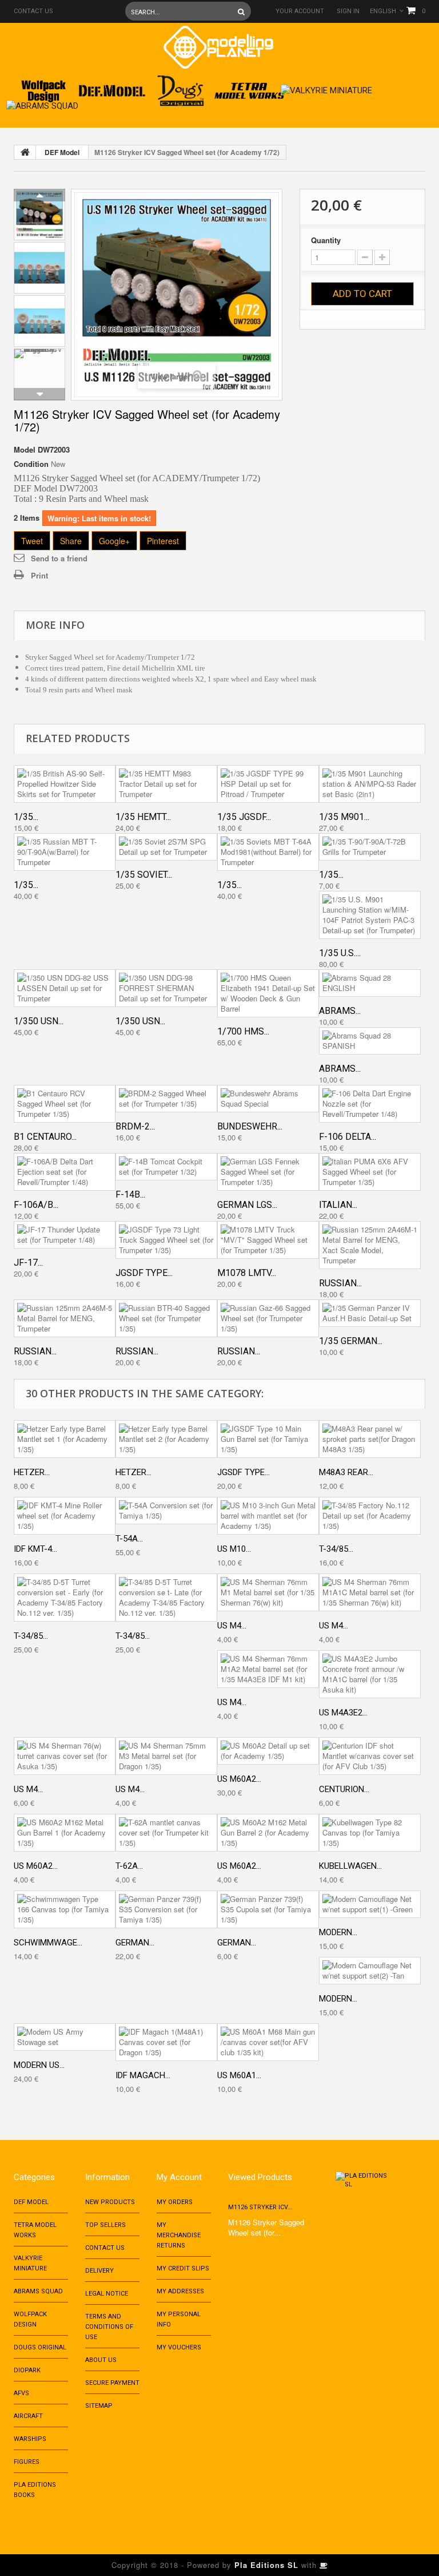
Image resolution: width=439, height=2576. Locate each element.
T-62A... (129, 1866)
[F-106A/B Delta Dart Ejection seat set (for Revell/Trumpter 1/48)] (65, 1172)
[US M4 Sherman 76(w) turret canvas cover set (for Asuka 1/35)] (65, 1756)
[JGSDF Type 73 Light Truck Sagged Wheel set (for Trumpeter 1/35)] (166, 1240)
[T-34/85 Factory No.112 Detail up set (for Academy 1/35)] (370, 1516)
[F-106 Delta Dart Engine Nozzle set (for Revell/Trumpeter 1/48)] (370, 1104)
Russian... (340, 1283)
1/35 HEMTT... (143, 817)
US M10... (234, 1549)
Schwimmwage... (48, 1943)
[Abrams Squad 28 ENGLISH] (370, 983)
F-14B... (130, 1194)
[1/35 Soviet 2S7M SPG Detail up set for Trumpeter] (166, 847)
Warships (30, 2439)
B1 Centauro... (45, 1137)
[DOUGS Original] (181, 87)
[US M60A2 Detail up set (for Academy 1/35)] (268, 1751)
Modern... (338, 1932)
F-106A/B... (36, 1205)
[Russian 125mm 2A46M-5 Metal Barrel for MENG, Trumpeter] (65, 1318)
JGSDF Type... (144, 1273)
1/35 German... (351, 1341)
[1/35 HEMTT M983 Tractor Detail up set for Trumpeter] (166, 784)
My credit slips (183, 2268)
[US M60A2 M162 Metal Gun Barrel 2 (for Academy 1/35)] (268, 1833)
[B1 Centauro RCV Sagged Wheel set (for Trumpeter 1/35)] (65, 1104)
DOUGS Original (40, 2347)
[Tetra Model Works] (249, 87)
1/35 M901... (344, 817)
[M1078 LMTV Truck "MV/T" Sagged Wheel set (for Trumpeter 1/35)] (268, 1240)
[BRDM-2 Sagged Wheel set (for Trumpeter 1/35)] (166, 1099)
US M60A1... (239, 2075)
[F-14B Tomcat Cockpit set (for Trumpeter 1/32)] (166, 1167)
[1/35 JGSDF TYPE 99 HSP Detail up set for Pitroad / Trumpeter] (268, 784)
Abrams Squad (38, 2291)
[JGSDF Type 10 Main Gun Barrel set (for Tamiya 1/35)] (268, 1439)
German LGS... (247, 1205)
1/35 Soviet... (144, 875)
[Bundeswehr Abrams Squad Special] (268, 1099)
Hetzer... (32, 1472)
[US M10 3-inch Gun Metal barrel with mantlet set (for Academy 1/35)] (268, 1516)
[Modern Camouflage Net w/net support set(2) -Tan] (370, 1971)
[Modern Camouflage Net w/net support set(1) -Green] (370, 1904)
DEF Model (62, 152)
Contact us (33, 11)
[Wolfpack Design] (43, 87)
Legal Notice (107, 2294)
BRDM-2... (135, 1126)
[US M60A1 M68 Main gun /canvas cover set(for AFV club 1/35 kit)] (268, 2042)
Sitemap (99, 2406)
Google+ (114, 541)
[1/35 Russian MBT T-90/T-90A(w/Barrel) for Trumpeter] (65, 852)
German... (135, 1943)
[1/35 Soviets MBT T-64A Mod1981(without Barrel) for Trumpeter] (268, 852)
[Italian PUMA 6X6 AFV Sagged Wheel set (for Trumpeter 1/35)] (370, 1172)
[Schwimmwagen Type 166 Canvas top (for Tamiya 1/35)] (65, 1909)
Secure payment (112, 2383)
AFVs (21, 2393)
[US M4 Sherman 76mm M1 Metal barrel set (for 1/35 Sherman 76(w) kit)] (268, 1592)
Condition (31, 464)
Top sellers (105, 2225)
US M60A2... (239, 1779)
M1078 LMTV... (247, 1273)
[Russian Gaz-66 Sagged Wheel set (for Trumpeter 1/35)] (268, 1318)
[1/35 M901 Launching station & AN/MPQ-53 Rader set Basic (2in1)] (370, 784)
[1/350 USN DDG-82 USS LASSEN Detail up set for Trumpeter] (65, 988)
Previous (39, 195)
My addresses (180, 2291)
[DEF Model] (112, 87)
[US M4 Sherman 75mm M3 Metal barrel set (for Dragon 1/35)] (166, 1756)
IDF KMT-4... (35, 1549)
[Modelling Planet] (218, 47)
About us (101, 2360)
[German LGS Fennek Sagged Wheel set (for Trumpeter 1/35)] (268, 1172)
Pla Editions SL (266, 2565)
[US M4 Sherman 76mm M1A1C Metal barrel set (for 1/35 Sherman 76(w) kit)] (370, 1592)
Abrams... (340, 1011)
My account (179, 2177)
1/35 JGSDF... (244, 817)
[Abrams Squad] (42, 103)
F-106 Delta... (348, 1137)
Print (39, 575)
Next (39, 394)
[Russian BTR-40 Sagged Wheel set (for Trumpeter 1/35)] (166, 1318)
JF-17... (28, 1263)
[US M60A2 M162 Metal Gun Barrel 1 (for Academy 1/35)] (65, 1833)
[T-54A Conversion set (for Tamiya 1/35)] (166, 1511)
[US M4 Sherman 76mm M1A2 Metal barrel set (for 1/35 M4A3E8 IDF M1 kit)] (268, 1669)
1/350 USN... (39, 1021)
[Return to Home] (25, 152)
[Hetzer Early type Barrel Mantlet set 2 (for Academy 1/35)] (166, 1439)
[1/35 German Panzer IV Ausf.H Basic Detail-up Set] (370, 1313)
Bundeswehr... (250, 1126)
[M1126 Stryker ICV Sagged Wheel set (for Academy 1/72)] (39, 215)
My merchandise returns (179, 2235)
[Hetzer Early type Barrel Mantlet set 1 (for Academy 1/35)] (65, 1439)
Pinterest (163, 541)
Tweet (32, 541)
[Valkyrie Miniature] (326, 87)
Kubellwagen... (350, 1866)
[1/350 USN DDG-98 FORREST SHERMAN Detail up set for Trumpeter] (166, 988)
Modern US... (39, 2065)
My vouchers (179, 2347)
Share (71, 541)
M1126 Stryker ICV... (260, 2207)
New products (110, 2202)
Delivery (99, 2271)
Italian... (338, 1205)
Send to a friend (59, 558)
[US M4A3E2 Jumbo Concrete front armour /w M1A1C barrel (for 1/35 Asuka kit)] (370, 1674)
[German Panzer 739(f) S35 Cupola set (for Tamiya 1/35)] (268, 1909)
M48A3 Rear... (346, 1472)
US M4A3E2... (343, 1713)
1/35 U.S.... (340, 953)
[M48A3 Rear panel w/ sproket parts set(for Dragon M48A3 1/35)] (370, 1439)
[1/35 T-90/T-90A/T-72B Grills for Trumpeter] (370, 847)
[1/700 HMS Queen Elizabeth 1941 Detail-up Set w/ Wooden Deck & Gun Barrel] (268, 993)
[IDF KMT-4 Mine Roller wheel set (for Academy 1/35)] (65, 1516)
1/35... (26, 817)
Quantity (326, 240)
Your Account (300, 11)
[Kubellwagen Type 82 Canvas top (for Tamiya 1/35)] (370, 1833)
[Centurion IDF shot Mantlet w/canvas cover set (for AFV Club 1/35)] (370, 1756)
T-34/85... (336, 1549)
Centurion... (344, 1789)
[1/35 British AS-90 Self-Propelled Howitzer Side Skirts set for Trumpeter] (65, 784)
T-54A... (129, 1539)
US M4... (232, 1626)
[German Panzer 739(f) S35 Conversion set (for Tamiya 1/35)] (166, 1909)
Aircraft (28, 2416)
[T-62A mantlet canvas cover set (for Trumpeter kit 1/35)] (166, 1833)
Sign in (348, 11)
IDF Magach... (143, 2075)
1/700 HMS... (243, 1031)
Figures (27, 2462)
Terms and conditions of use (109, 2327)
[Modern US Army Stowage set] (65, 2037)
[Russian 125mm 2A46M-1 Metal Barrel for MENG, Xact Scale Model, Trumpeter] (370, 1245)
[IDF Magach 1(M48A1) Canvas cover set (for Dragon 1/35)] (166, 2042)
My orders (175, 2202)
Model (25, 450)
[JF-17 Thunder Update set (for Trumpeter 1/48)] (65, 1235)
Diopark (27, 2370)
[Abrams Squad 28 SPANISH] (370, 1041)
